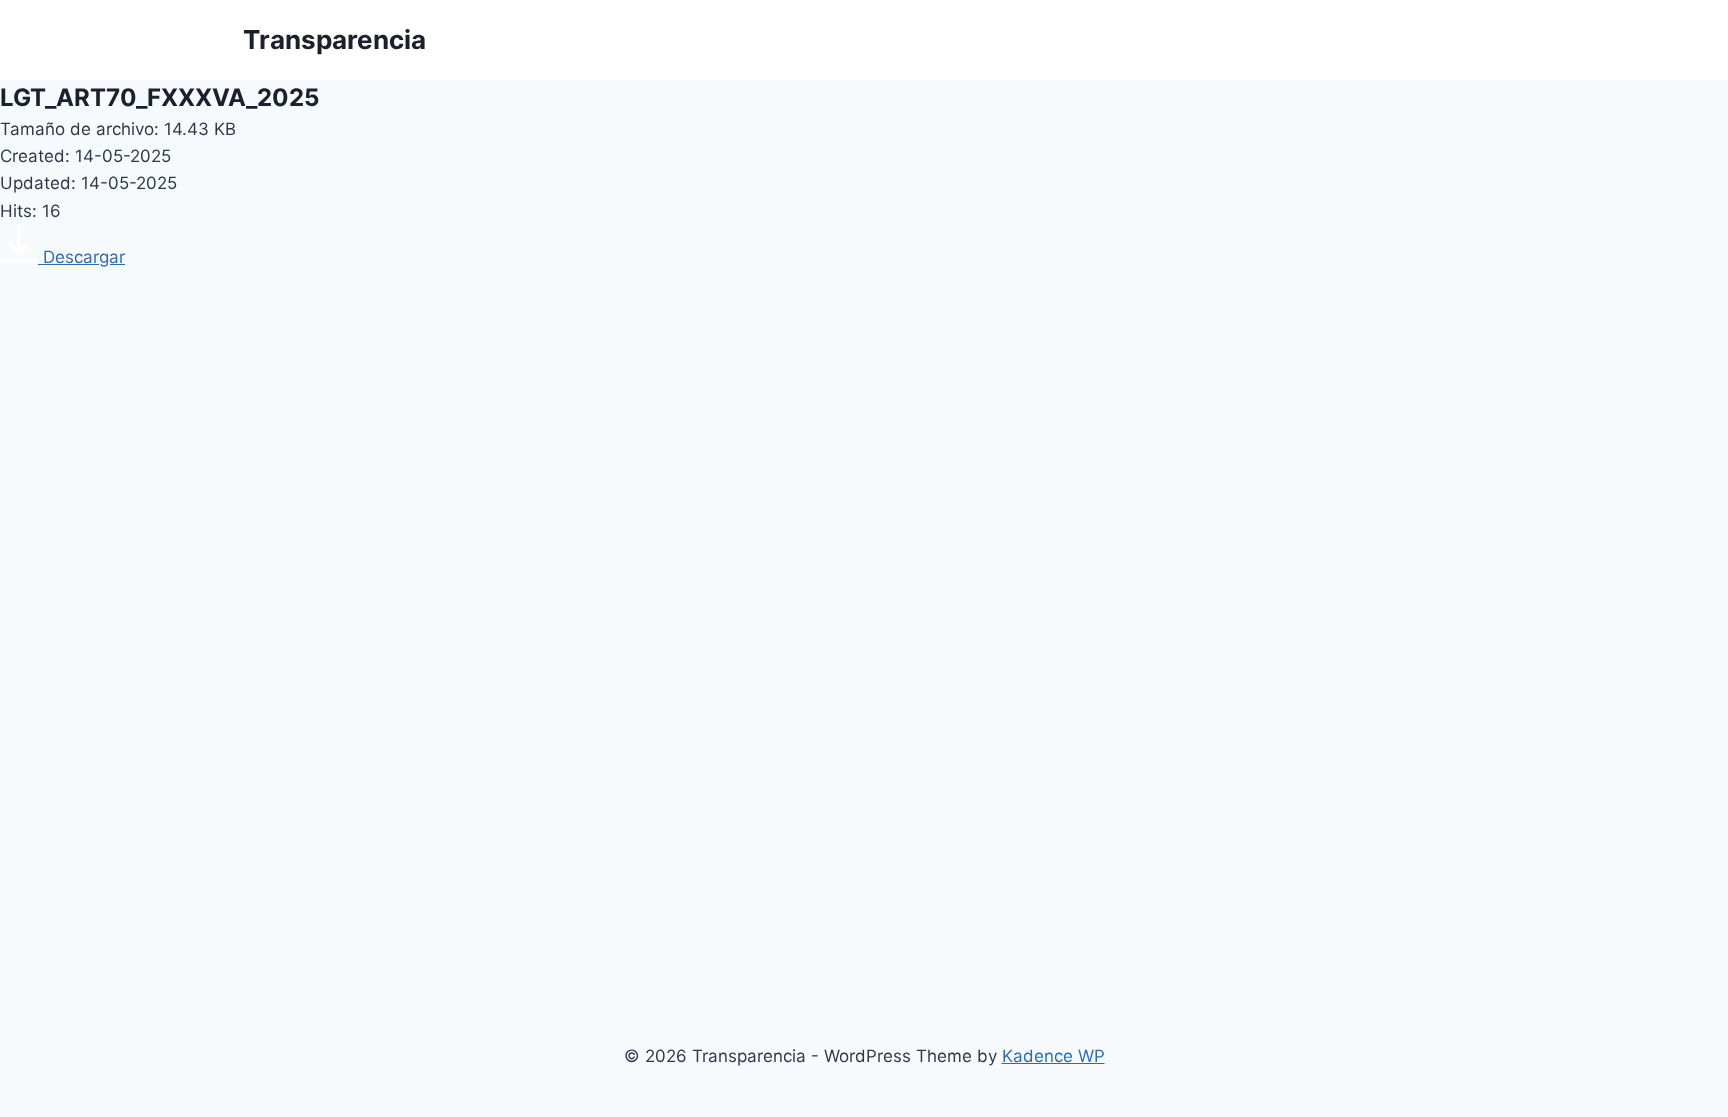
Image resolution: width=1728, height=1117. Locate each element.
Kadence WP (1053, 1056)
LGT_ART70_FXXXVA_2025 (159, 97)
